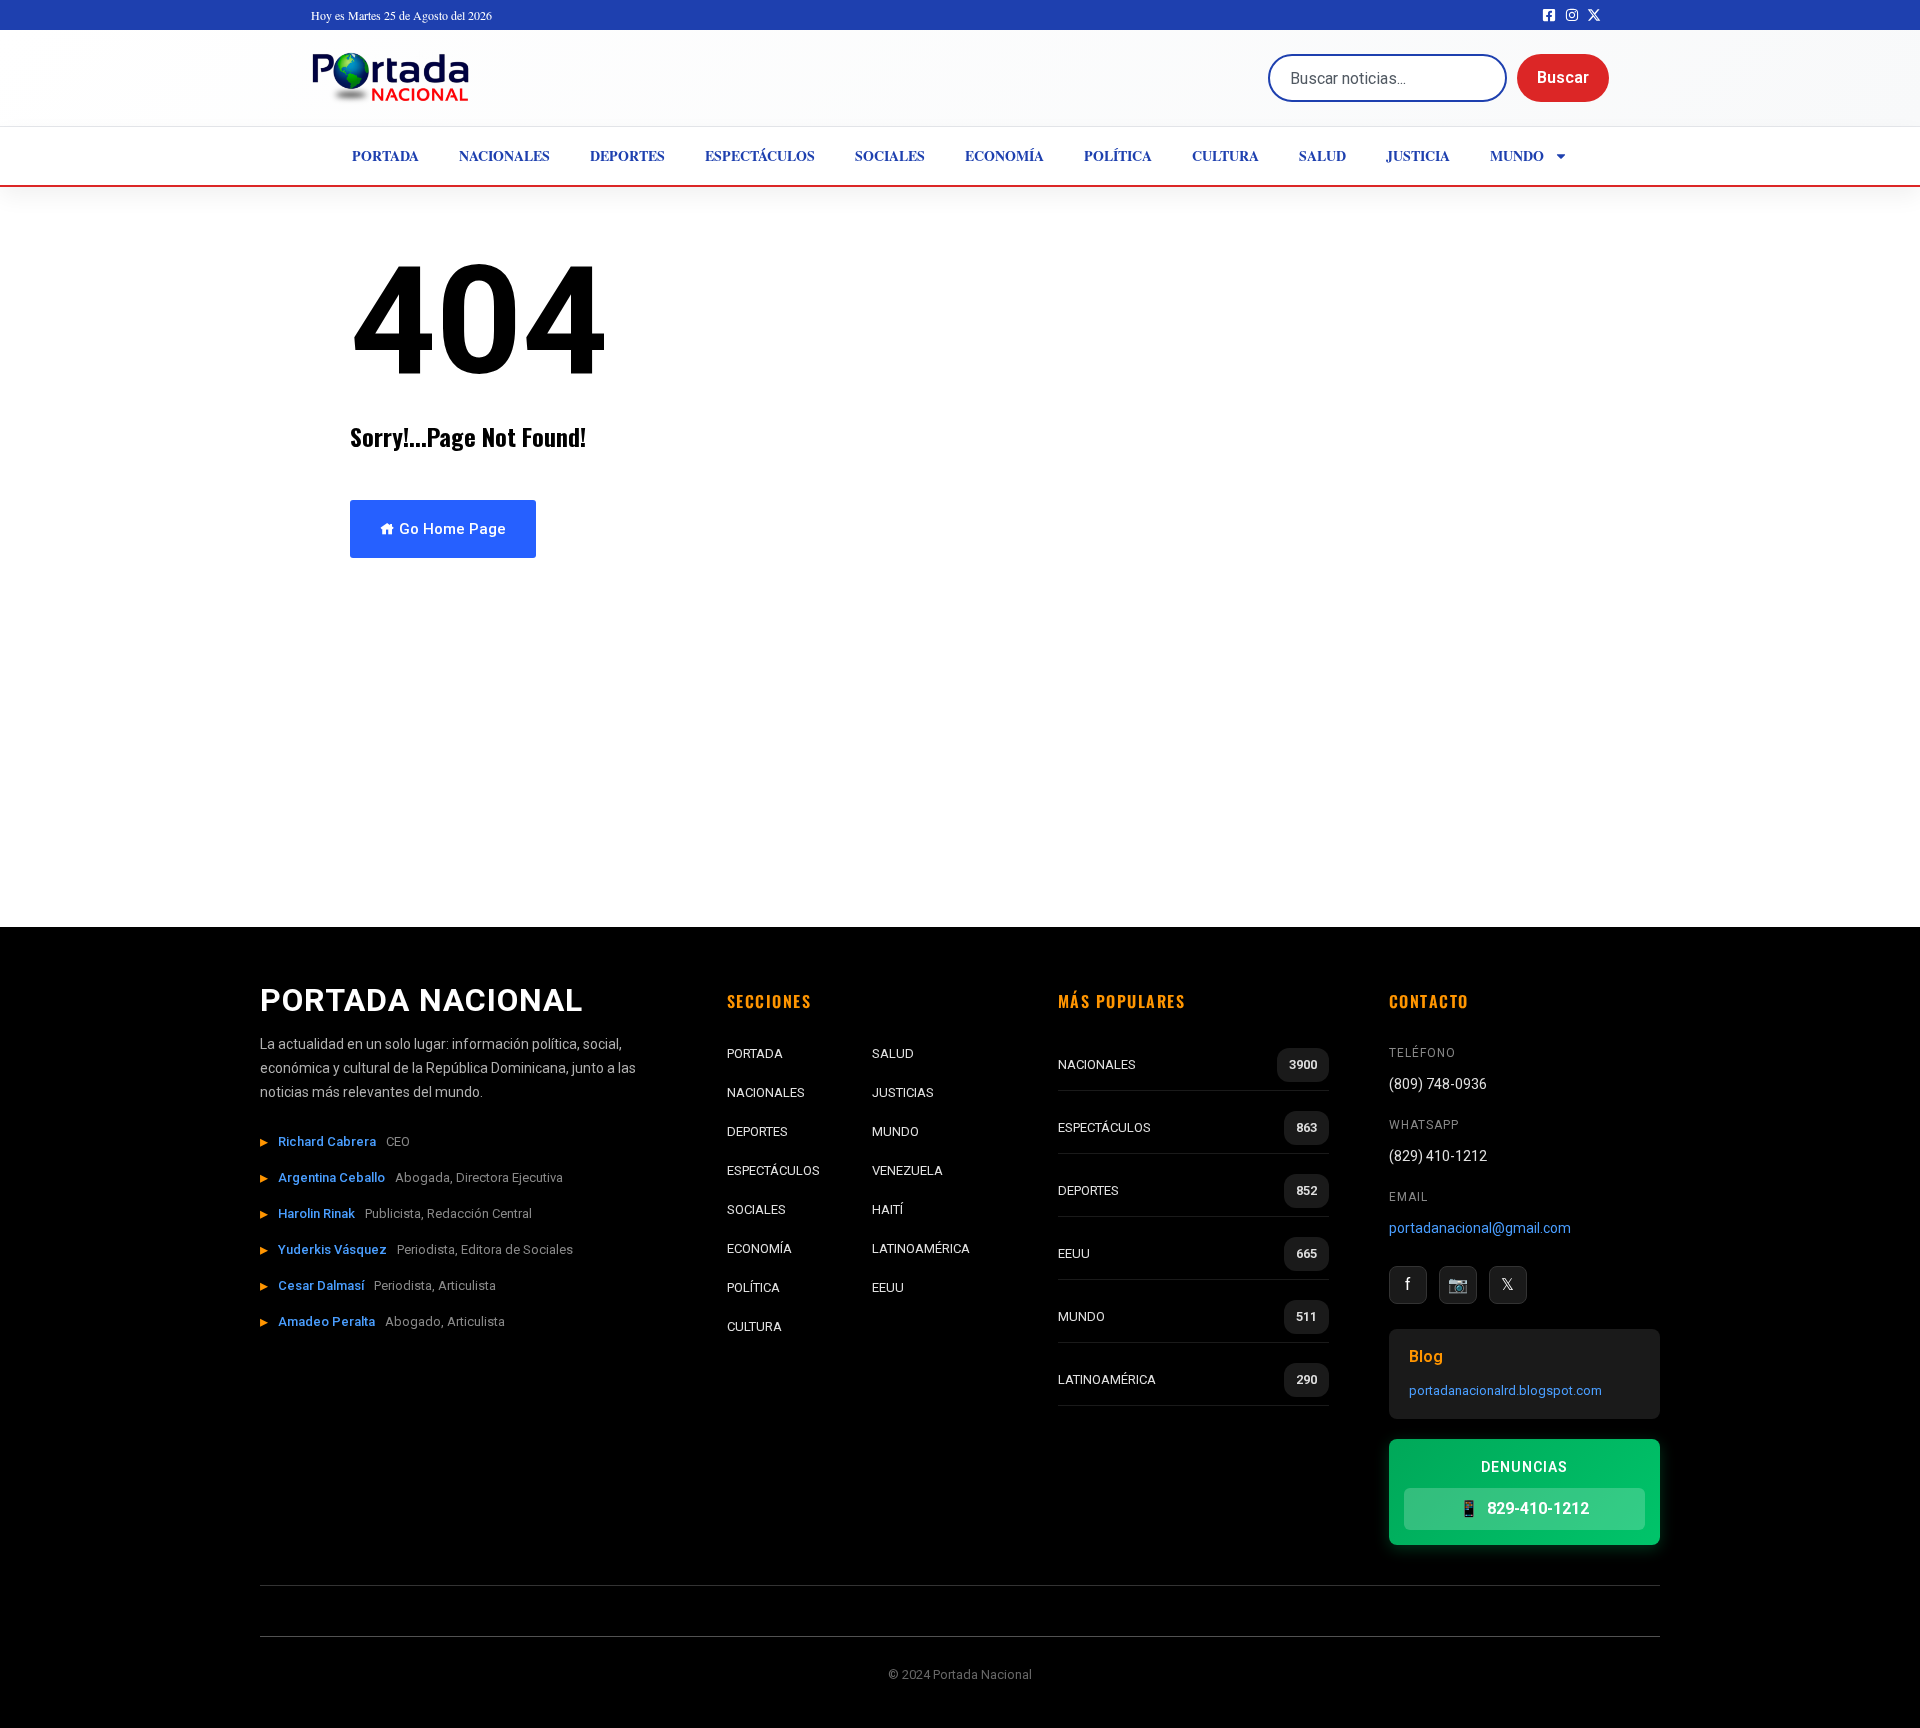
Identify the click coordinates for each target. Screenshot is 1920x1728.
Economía (1004, 155)
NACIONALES (766, 1092)
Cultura (1225, 155)
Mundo (1517, 155)
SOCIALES (756, 1209)
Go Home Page (450, 529)
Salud (1322, 155)
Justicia (1418, 155)
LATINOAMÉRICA (921, 1248)
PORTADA (755, 1053)
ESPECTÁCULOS (773, 1170)
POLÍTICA (753, 1287)
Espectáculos (760, 155)
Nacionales (504, 155)
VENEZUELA (907, 1170)
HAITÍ (887, 1209)
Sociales (890, 155)
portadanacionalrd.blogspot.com (1505, 1390)
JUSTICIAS (903, 1092)
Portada (385, 155)
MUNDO (895, 1131)
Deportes (627, 155)
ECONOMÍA (759, 1248)
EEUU (888, 1287)
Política (1118, 155)
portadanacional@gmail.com (1480, 1228)
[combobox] (1387, 78)
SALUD (893, 1053)
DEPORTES (757, 1131)
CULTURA (754, 1326)
